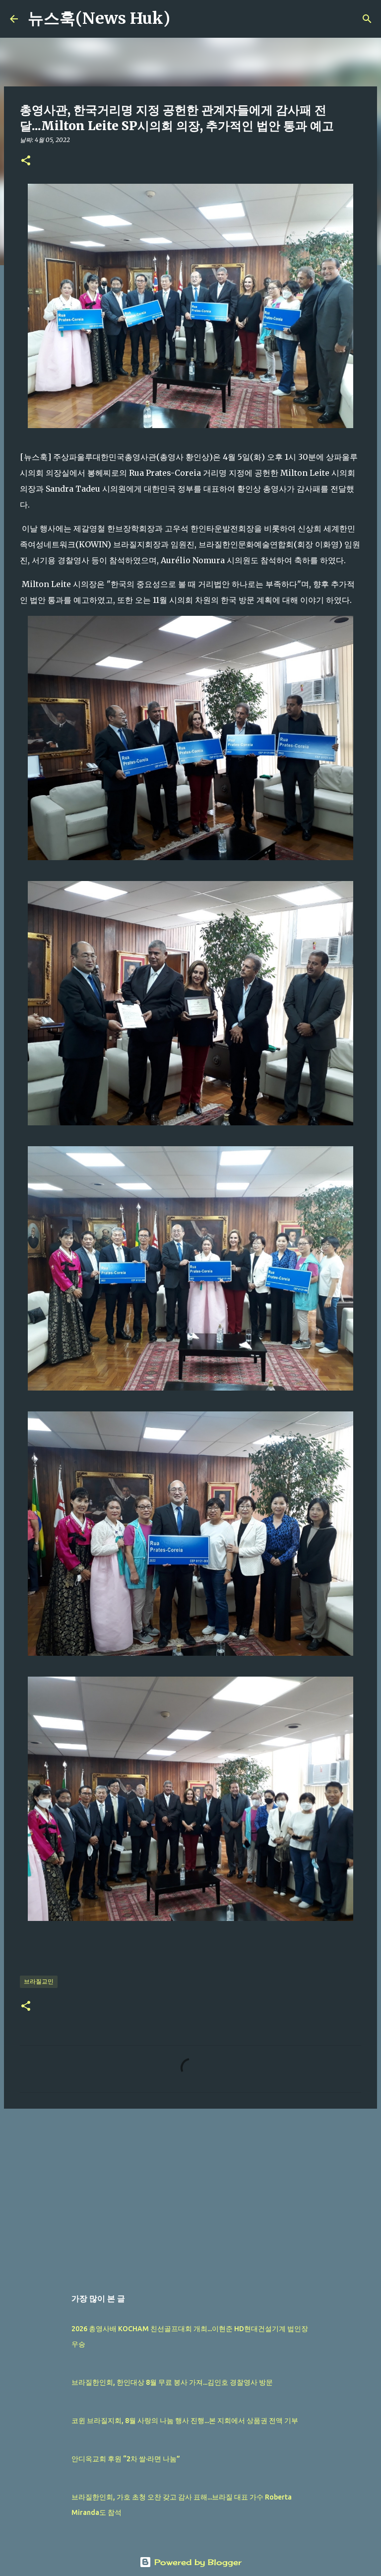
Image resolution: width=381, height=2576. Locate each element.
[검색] (184, 19)
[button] (26, 161)
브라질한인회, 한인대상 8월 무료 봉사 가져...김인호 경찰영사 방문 (172, 2382)
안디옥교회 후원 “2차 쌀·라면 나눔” (126, 2459)
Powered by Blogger (196, 2562)
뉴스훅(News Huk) (99, 18)
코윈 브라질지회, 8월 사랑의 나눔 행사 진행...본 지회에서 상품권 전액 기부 (185, 2421)
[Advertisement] (190, 2193)
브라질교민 (39, 1981)
